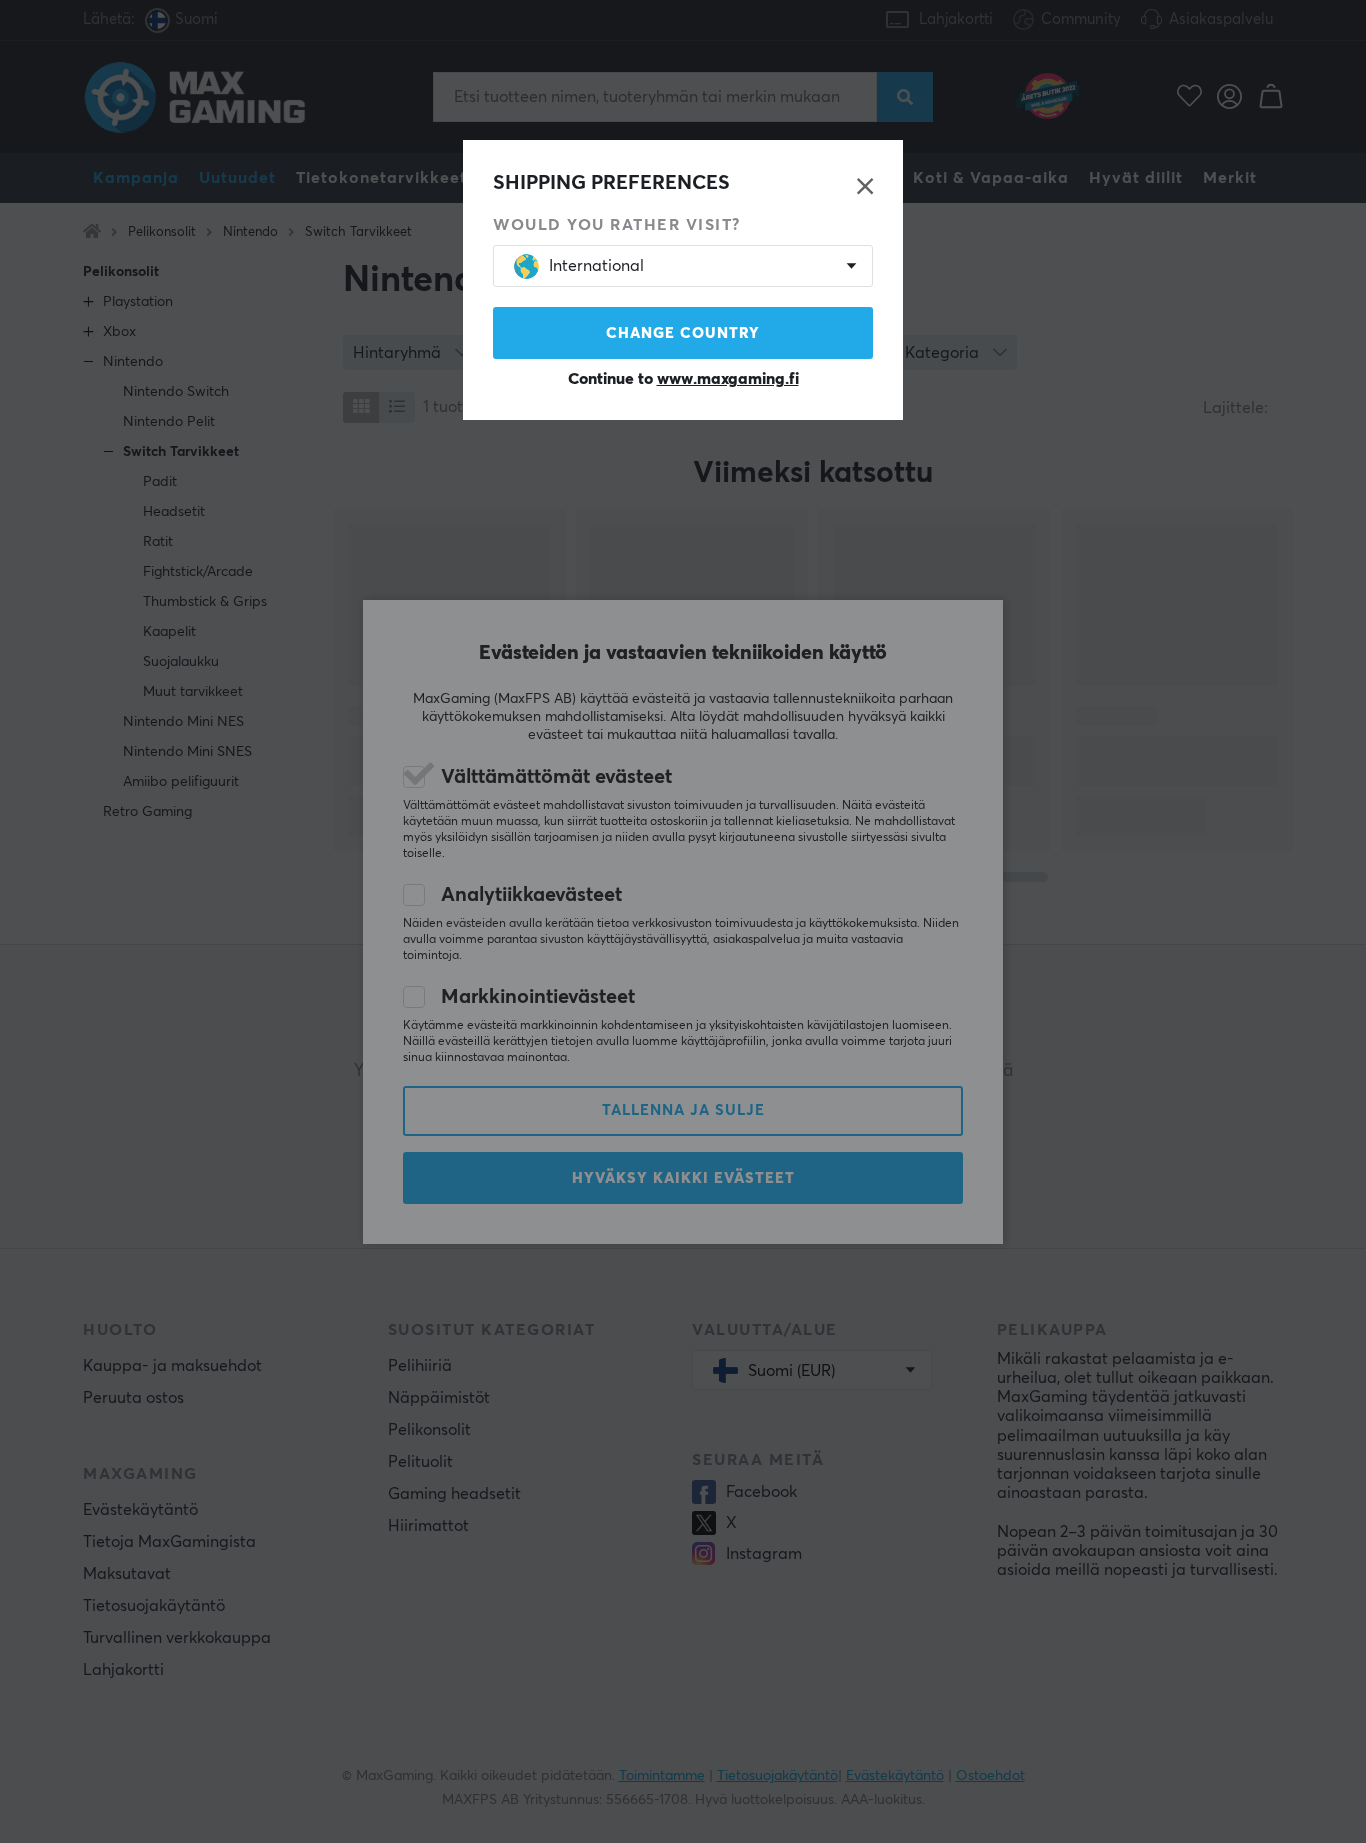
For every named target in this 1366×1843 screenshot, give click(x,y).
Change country (683, 333)
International (596, 266)
